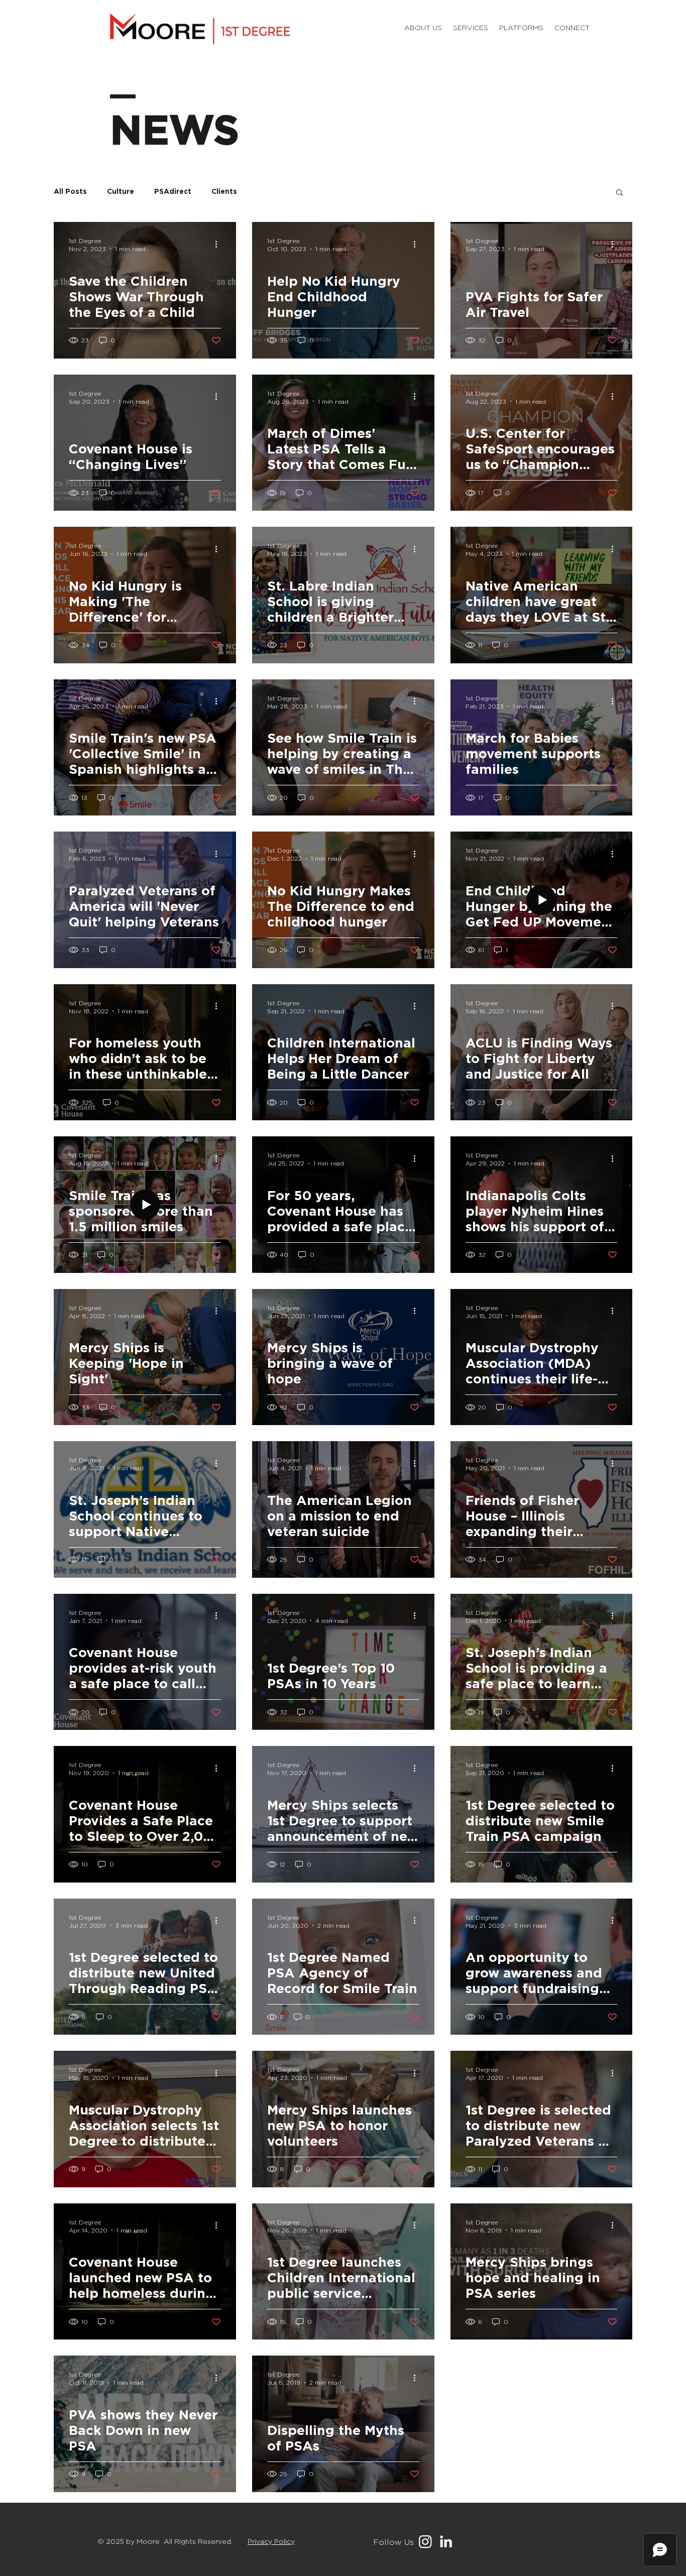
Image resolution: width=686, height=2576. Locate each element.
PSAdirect (173, 192)
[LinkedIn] (446, 2541)
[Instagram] (425, 2541)
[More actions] (219, 244)
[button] (521, 28)
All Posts (70, 192)
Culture (121, 192)
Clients (224, 192)
